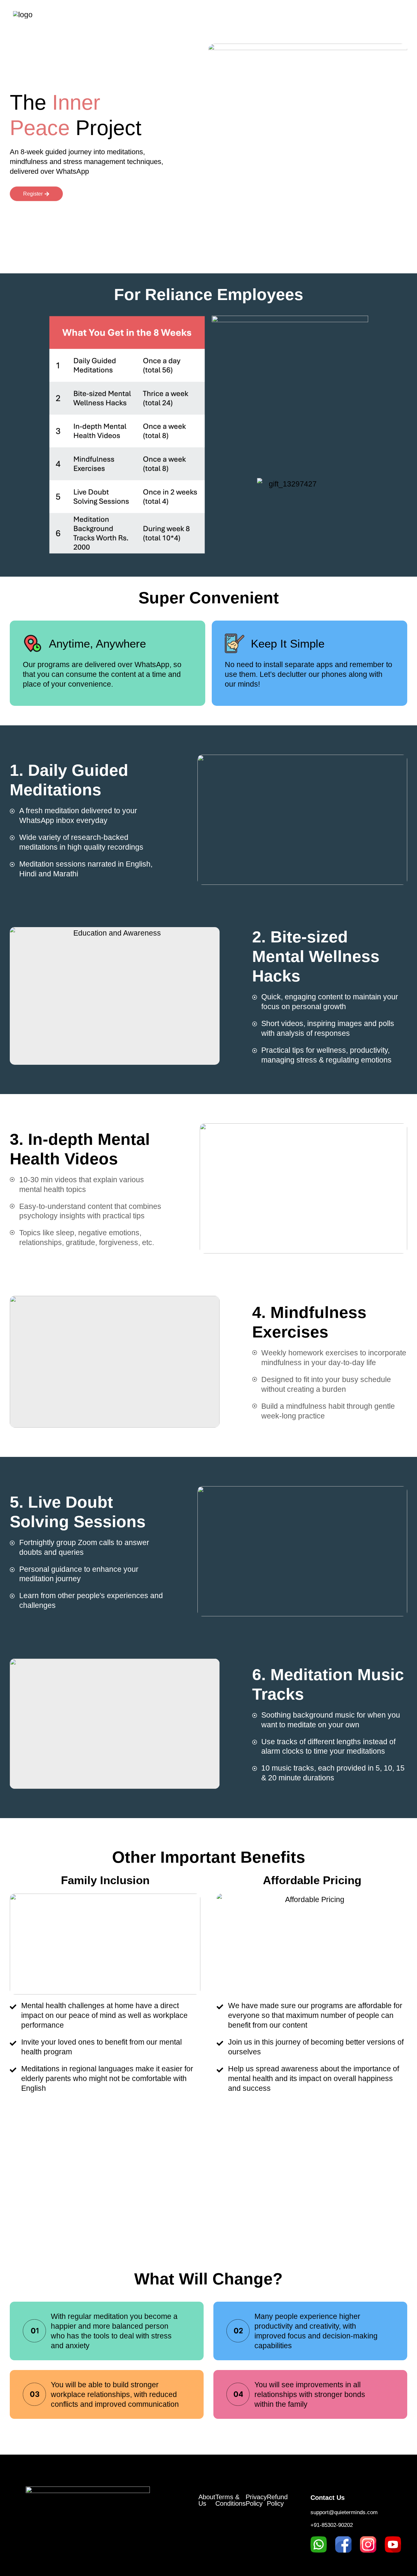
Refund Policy (277, 2500)
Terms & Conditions (230, 2500)
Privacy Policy (256, 2500)
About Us (207, 2500)
